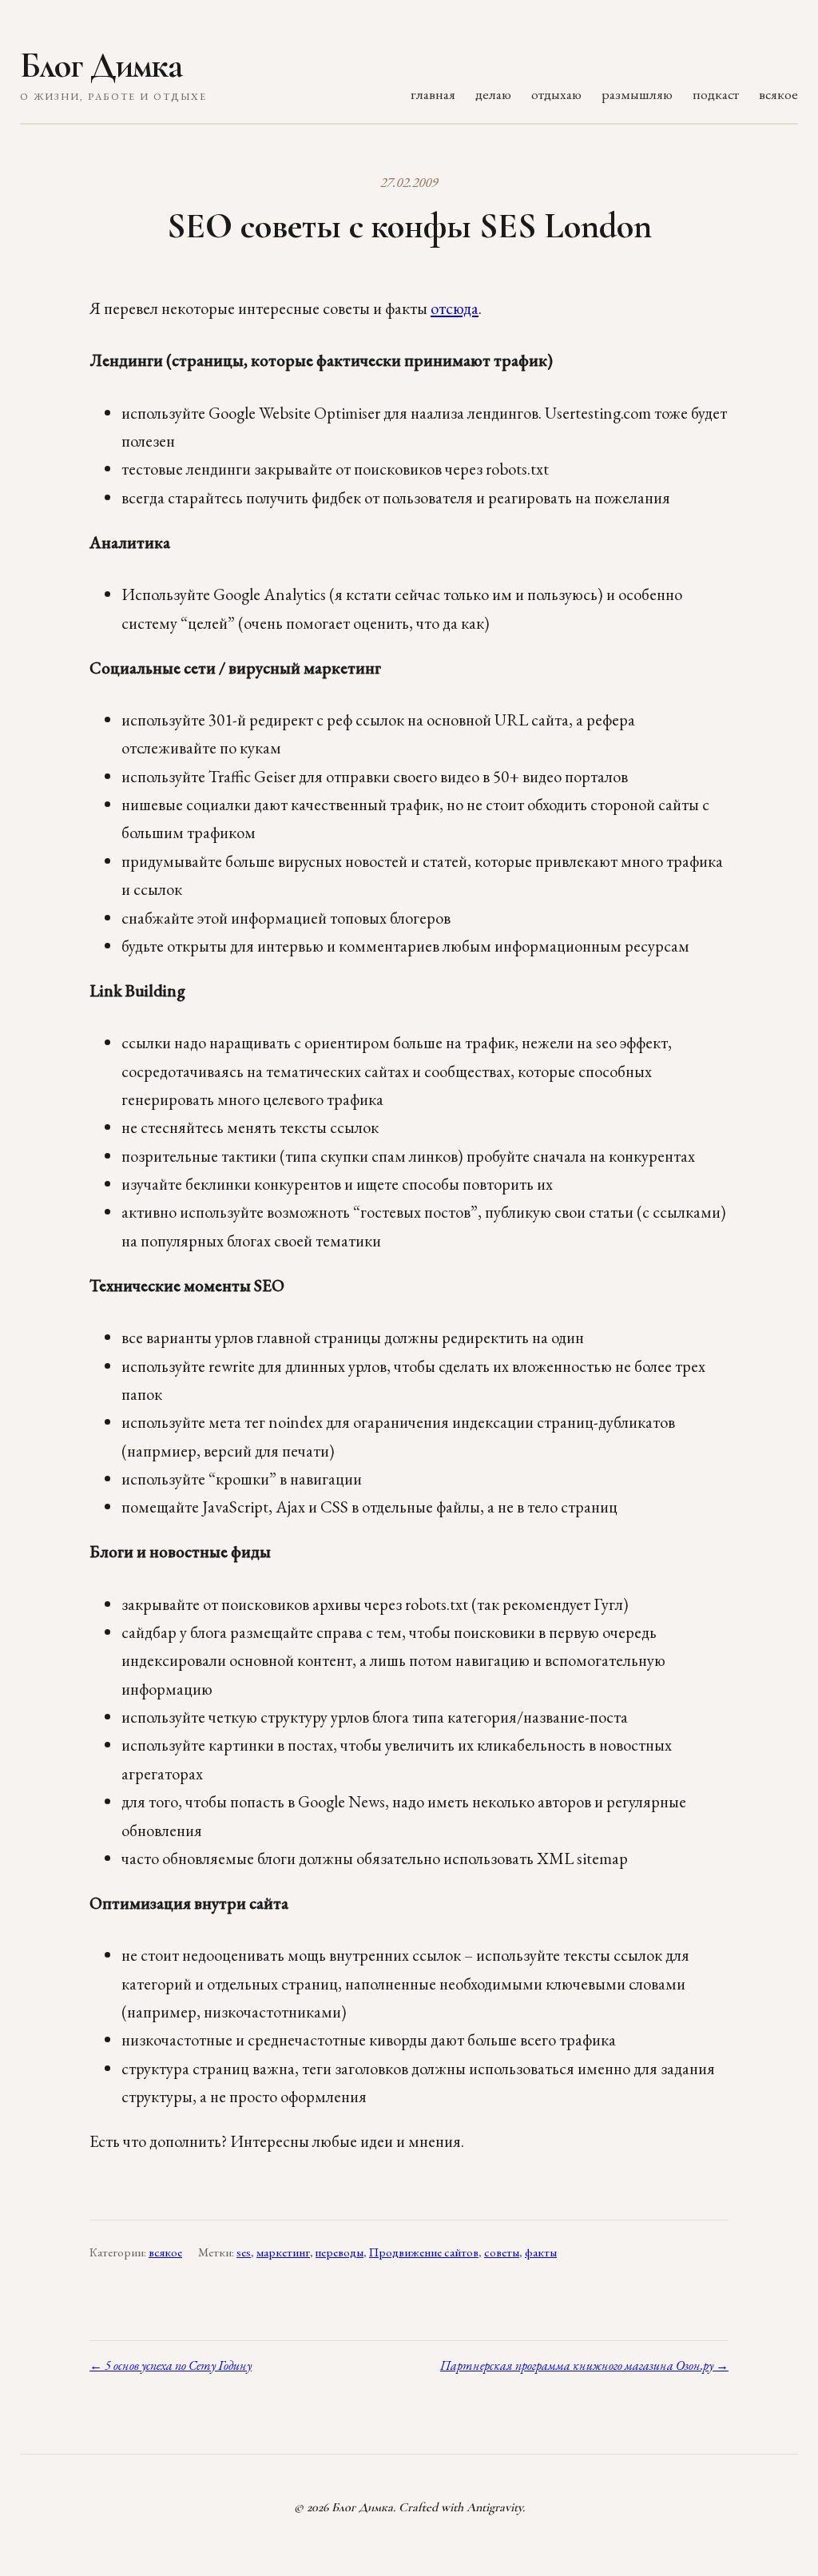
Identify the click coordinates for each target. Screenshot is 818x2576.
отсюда (455, 308)
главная (433, 94)
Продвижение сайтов (424, 2252)
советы (502, 2252)
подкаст (716, 94)
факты (541, 2252)
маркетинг (283, 2252)
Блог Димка (101, 66)
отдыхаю (556, 94)
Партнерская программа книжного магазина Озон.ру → (584, 2365)
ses (244, 2252)
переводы (340, 2252)
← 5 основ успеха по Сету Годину (171, 2365)
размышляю (637, 94)
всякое (778, 94)
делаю (493, 94)
